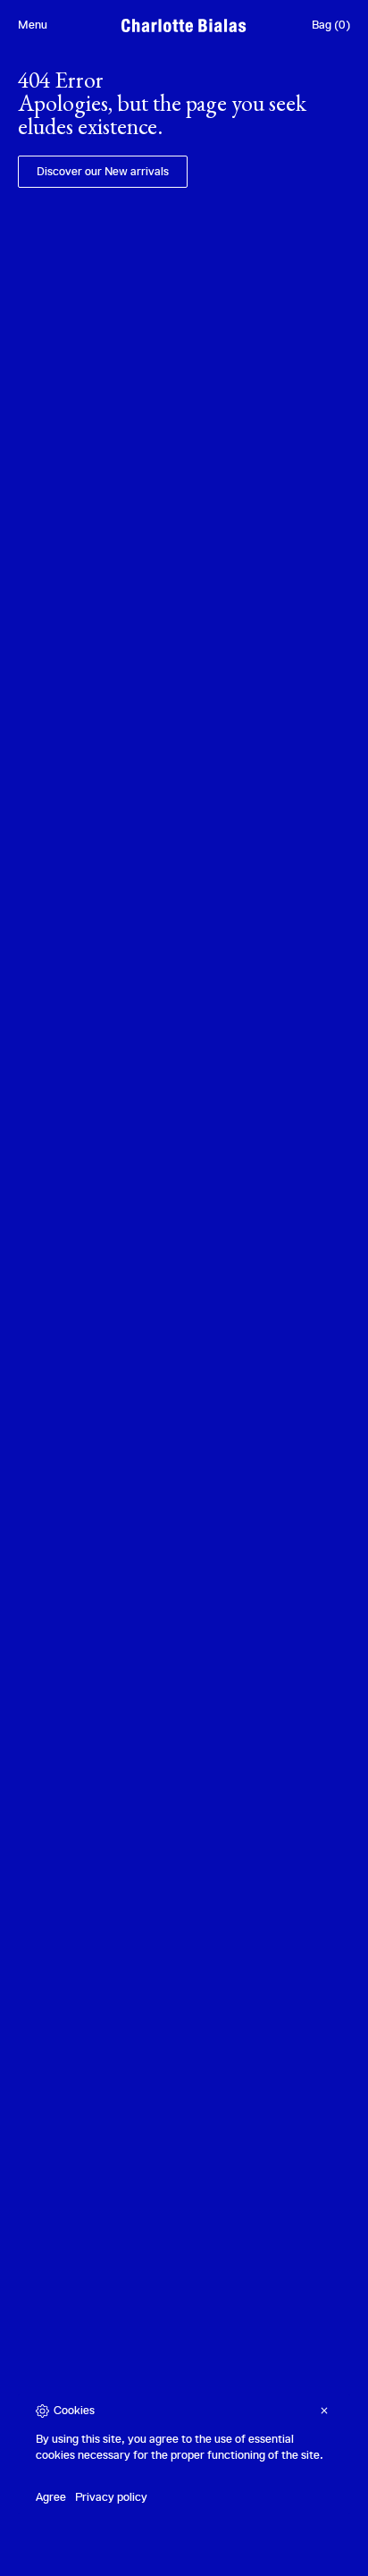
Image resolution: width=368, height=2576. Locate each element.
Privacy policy (111, 2497)
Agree (51, 2497)
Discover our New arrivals (103, 171)
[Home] (184, 25)
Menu (33, 25)
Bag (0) (331, 25)
